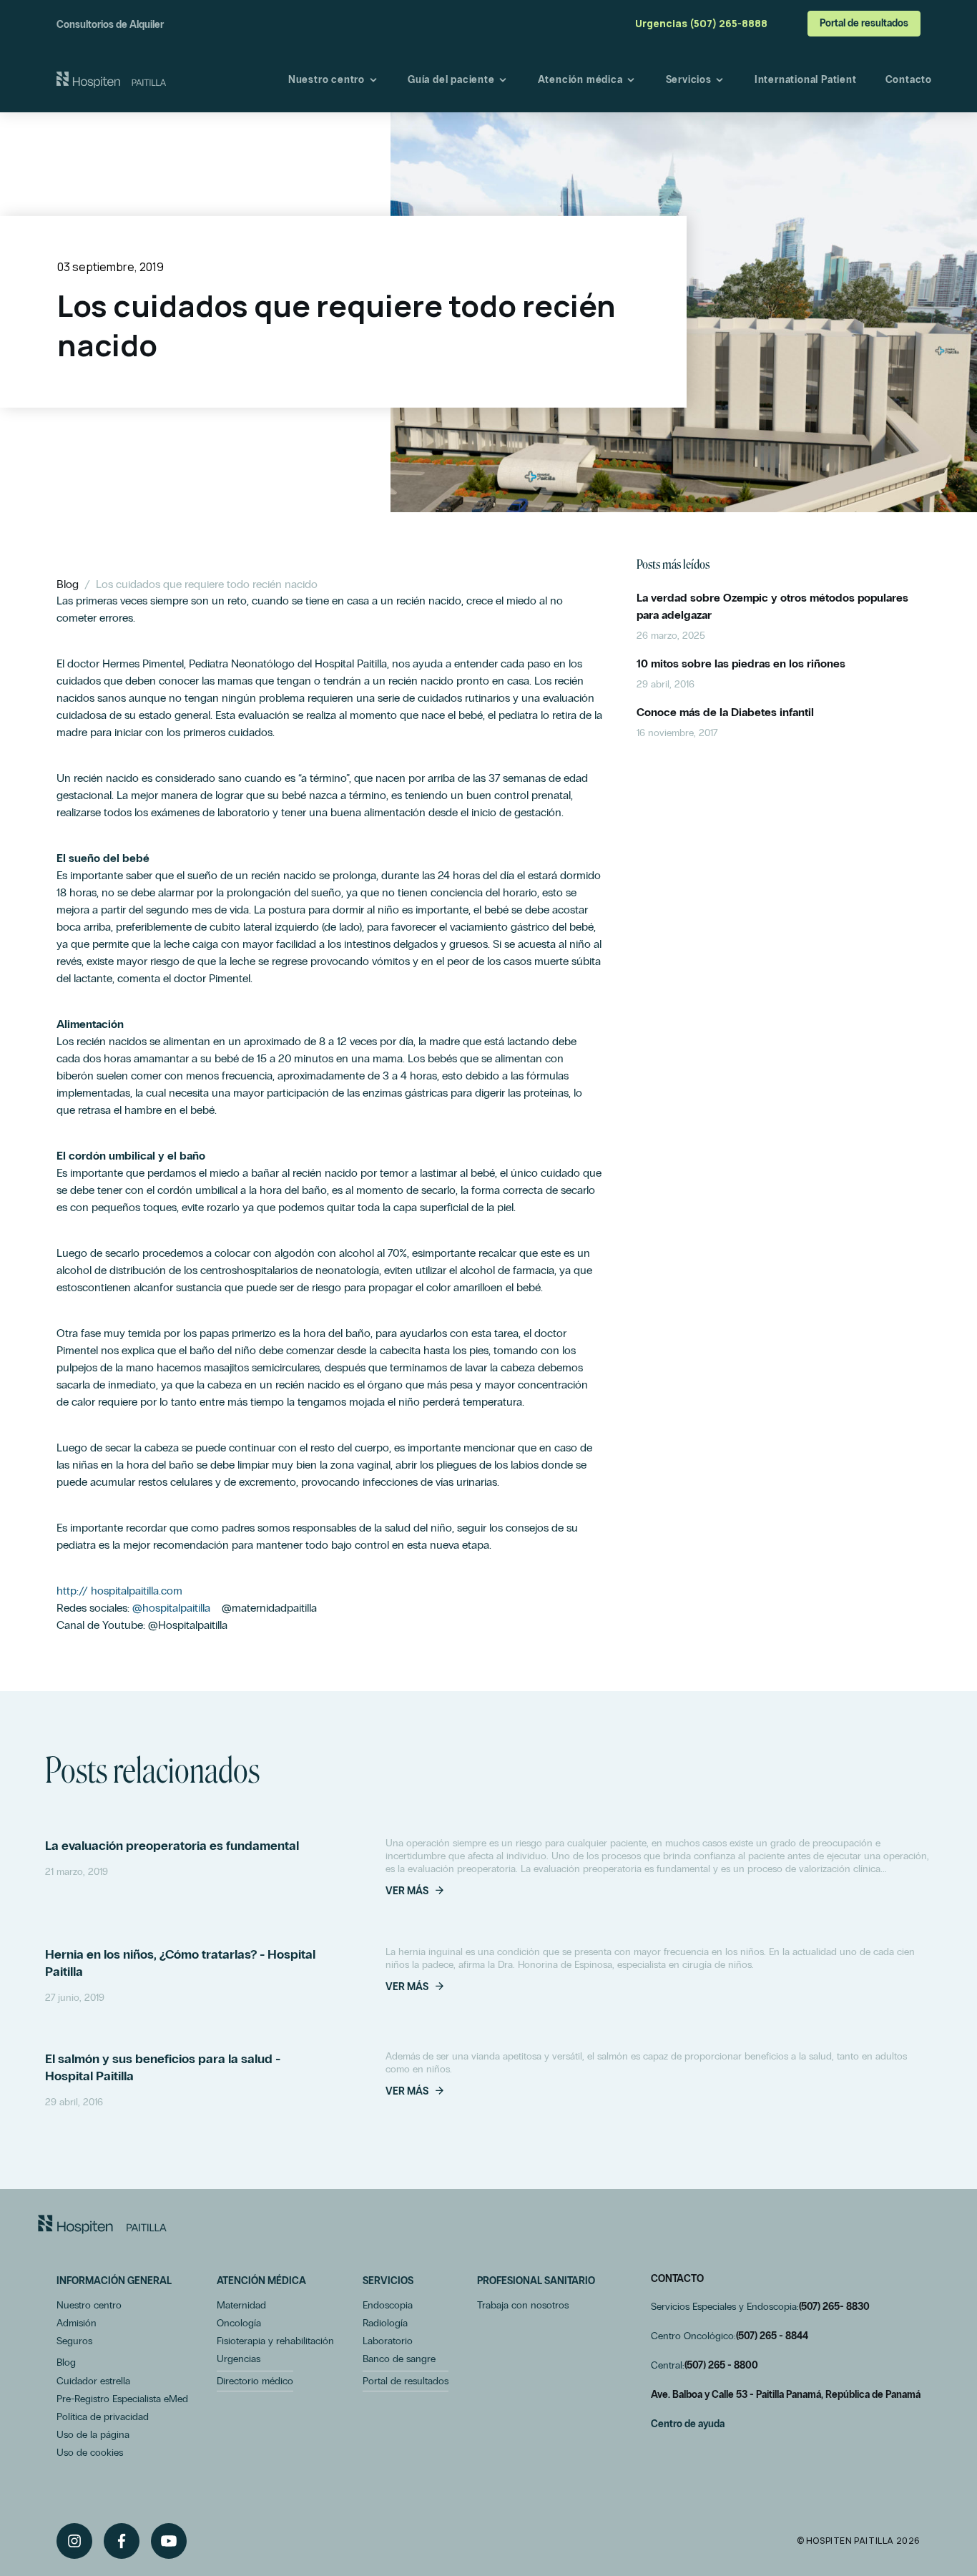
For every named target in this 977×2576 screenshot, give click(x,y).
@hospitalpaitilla (171, 1608)
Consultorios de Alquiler (110, 25)
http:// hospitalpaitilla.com (119, 1591)
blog (68, 584)
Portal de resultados (864, 23)
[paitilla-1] (111, 80)
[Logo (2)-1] (102, 2224)
